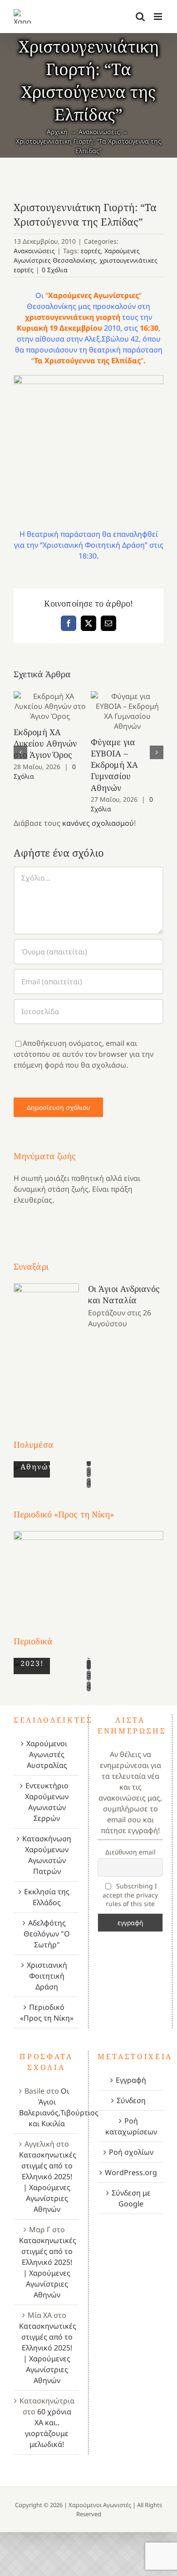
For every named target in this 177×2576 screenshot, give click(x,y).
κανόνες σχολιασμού (98, 823)
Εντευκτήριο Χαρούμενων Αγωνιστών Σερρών (47, 1802)
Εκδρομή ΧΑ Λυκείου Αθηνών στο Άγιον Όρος (50, 706)
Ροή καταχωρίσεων (131, 2126)
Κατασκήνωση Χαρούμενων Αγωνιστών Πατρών (47, 1855)
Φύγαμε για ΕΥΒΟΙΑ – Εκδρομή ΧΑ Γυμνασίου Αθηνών (127, 711)
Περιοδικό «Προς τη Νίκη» (47, 2013)
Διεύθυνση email (130, 1852)
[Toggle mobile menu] (159, 17)
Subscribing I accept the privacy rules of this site (130, 1895)
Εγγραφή (131, 2080)
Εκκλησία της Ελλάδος (47, 1897)
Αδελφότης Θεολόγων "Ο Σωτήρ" (47, 1934)
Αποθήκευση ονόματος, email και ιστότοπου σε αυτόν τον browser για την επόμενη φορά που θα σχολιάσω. (84, 1054)
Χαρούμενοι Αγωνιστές (100, 2505)
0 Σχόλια (55, 270)
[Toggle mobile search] (140, 17)
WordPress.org (131, 2172)
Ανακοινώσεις (34, 251)
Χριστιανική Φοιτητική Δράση (47, 1976)
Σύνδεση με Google (131, 2198)
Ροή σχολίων (131, 2152)
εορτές (91, 251)
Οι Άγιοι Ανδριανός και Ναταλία (124, 1294)
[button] (20, 752)
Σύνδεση (131, 2100)
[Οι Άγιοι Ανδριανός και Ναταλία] (46, 1344)
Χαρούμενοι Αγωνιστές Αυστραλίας (47, 1754)
